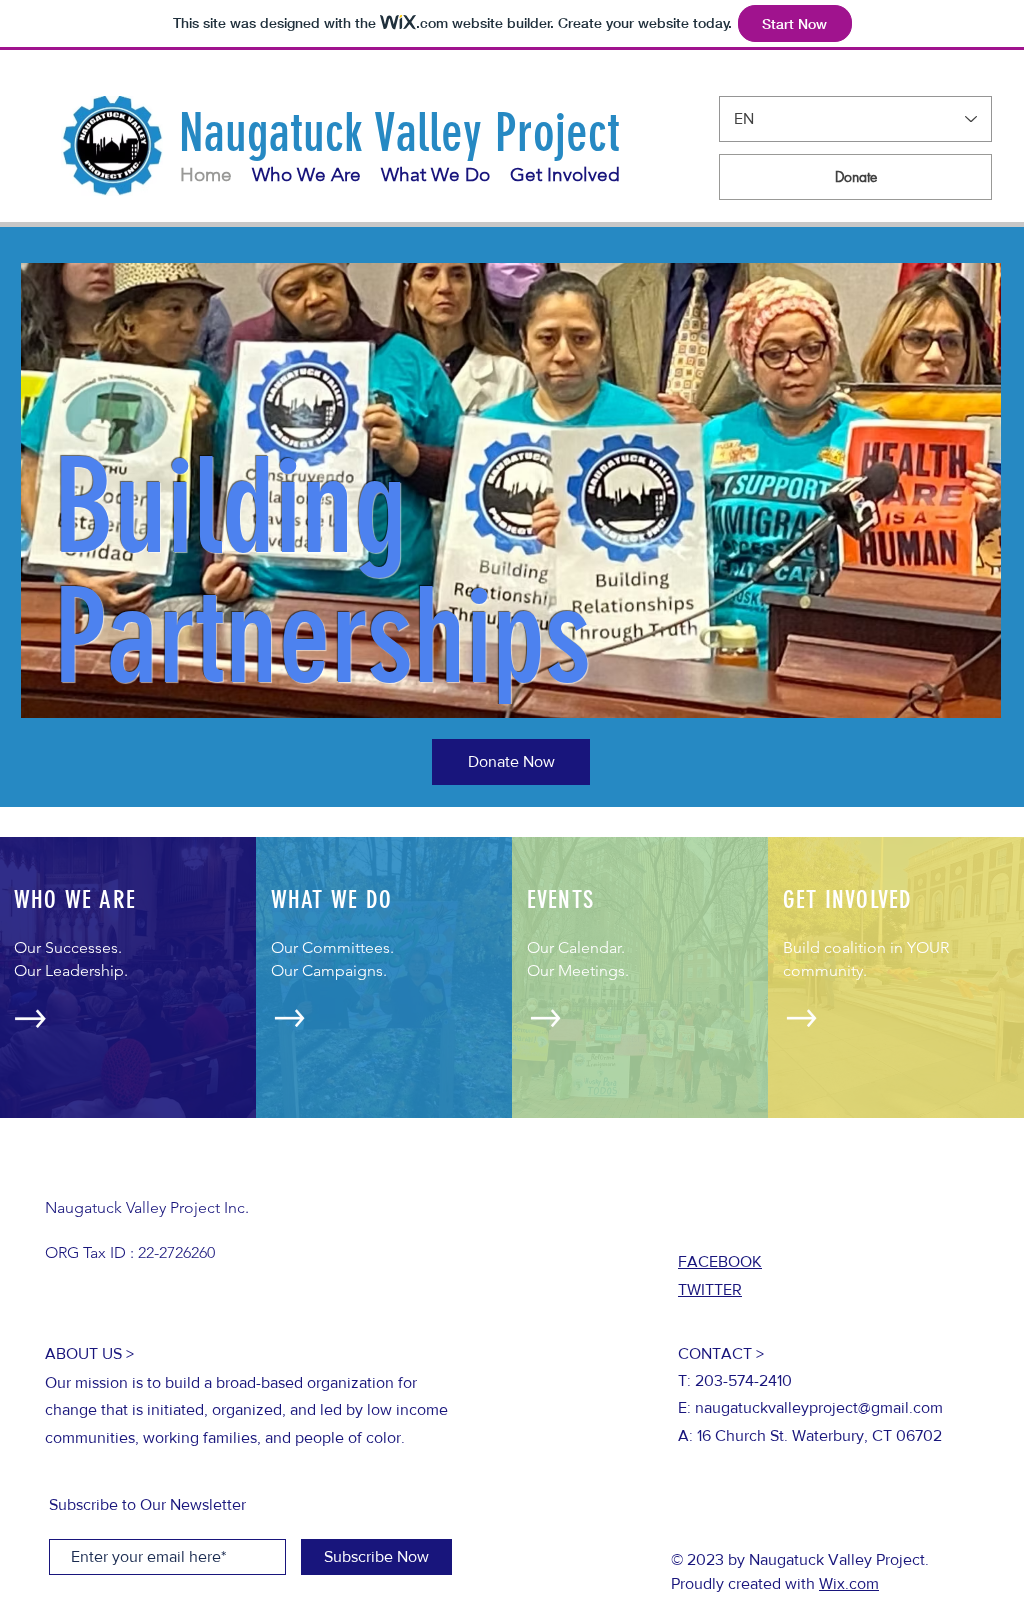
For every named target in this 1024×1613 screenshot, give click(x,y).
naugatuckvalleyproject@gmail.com (819, 1407)
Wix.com (849, 1583)
